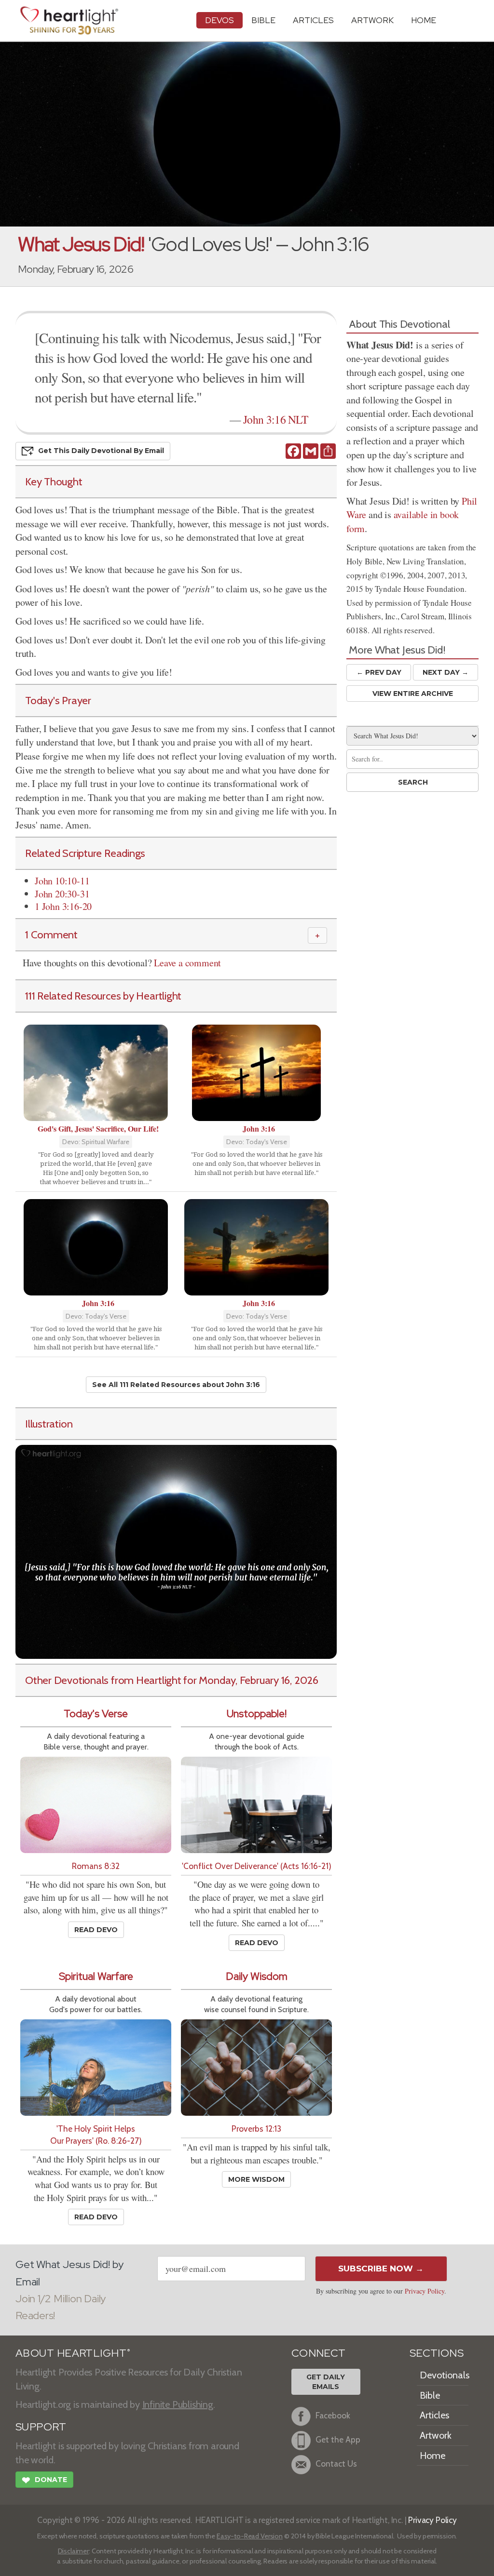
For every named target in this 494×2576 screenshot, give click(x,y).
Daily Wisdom (257, 1976)
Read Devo (96, 1930)
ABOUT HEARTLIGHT (73, 2353)
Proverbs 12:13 (256, 2129)
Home (432, 2456)
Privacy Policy (425, 2291)
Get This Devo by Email (101, 451)
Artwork (372, 20)
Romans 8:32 (96, 1866)
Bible (263, 20)
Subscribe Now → (381, 2269)
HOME (424, 20)
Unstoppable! (257, 1714)
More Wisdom (256, 2179)
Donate (44, 2480)
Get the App (338, 2440)
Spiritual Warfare (96, 1976)
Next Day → (446, 672)
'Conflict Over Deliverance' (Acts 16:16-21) (257, 1866)
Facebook (333, 2416)
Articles (313, 20)
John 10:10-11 (62, 881)
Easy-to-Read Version (250, 2536)
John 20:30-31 (62, 894)
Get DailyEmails (326, 2382)
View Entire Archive (413, 694)
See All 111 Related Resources (176, 1385)
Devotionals (445, 2375)
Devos (220, 20)
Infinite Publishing (178, 2404)
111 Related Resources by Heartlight (103, 996)
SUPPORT (41, 2427)
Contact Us (336, 2464)
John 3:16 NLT (275, 419)
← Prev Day (379, 672)
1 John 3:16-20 (63, 906)
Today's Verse (96, 1714)
